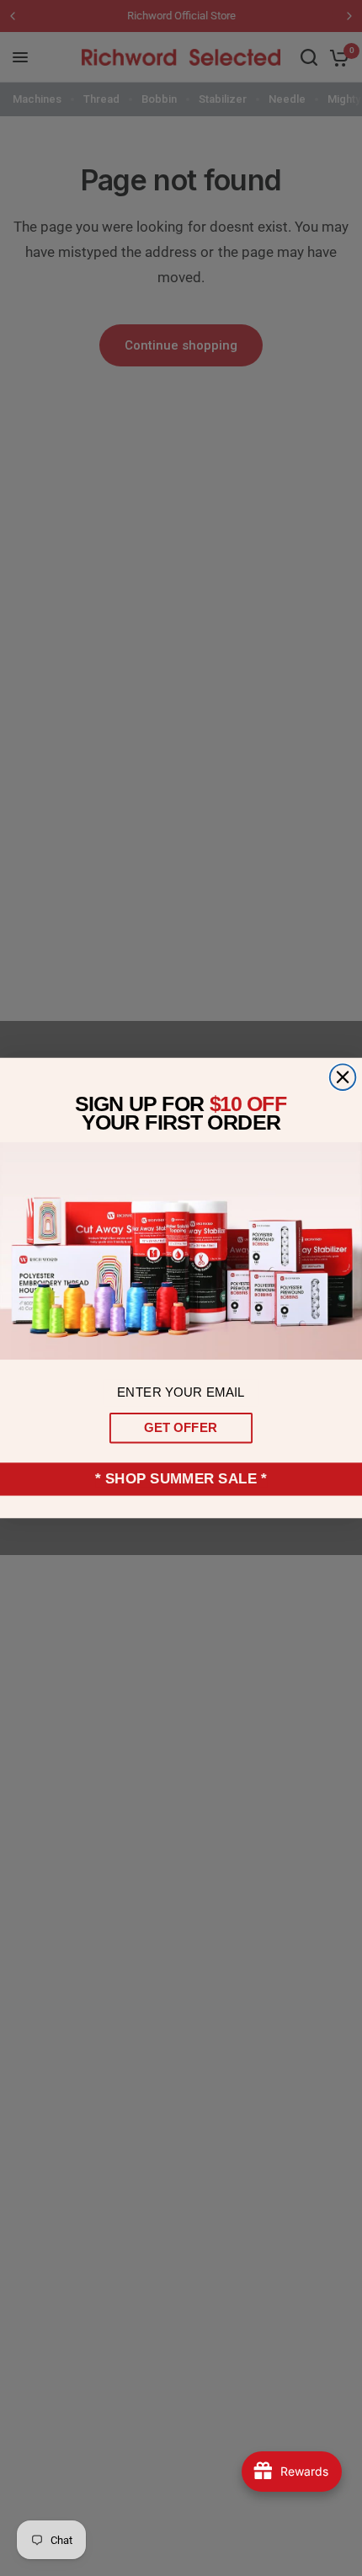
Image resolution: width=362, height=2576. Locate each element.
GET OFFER (181, 1428)
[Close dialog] (343, 1077)
